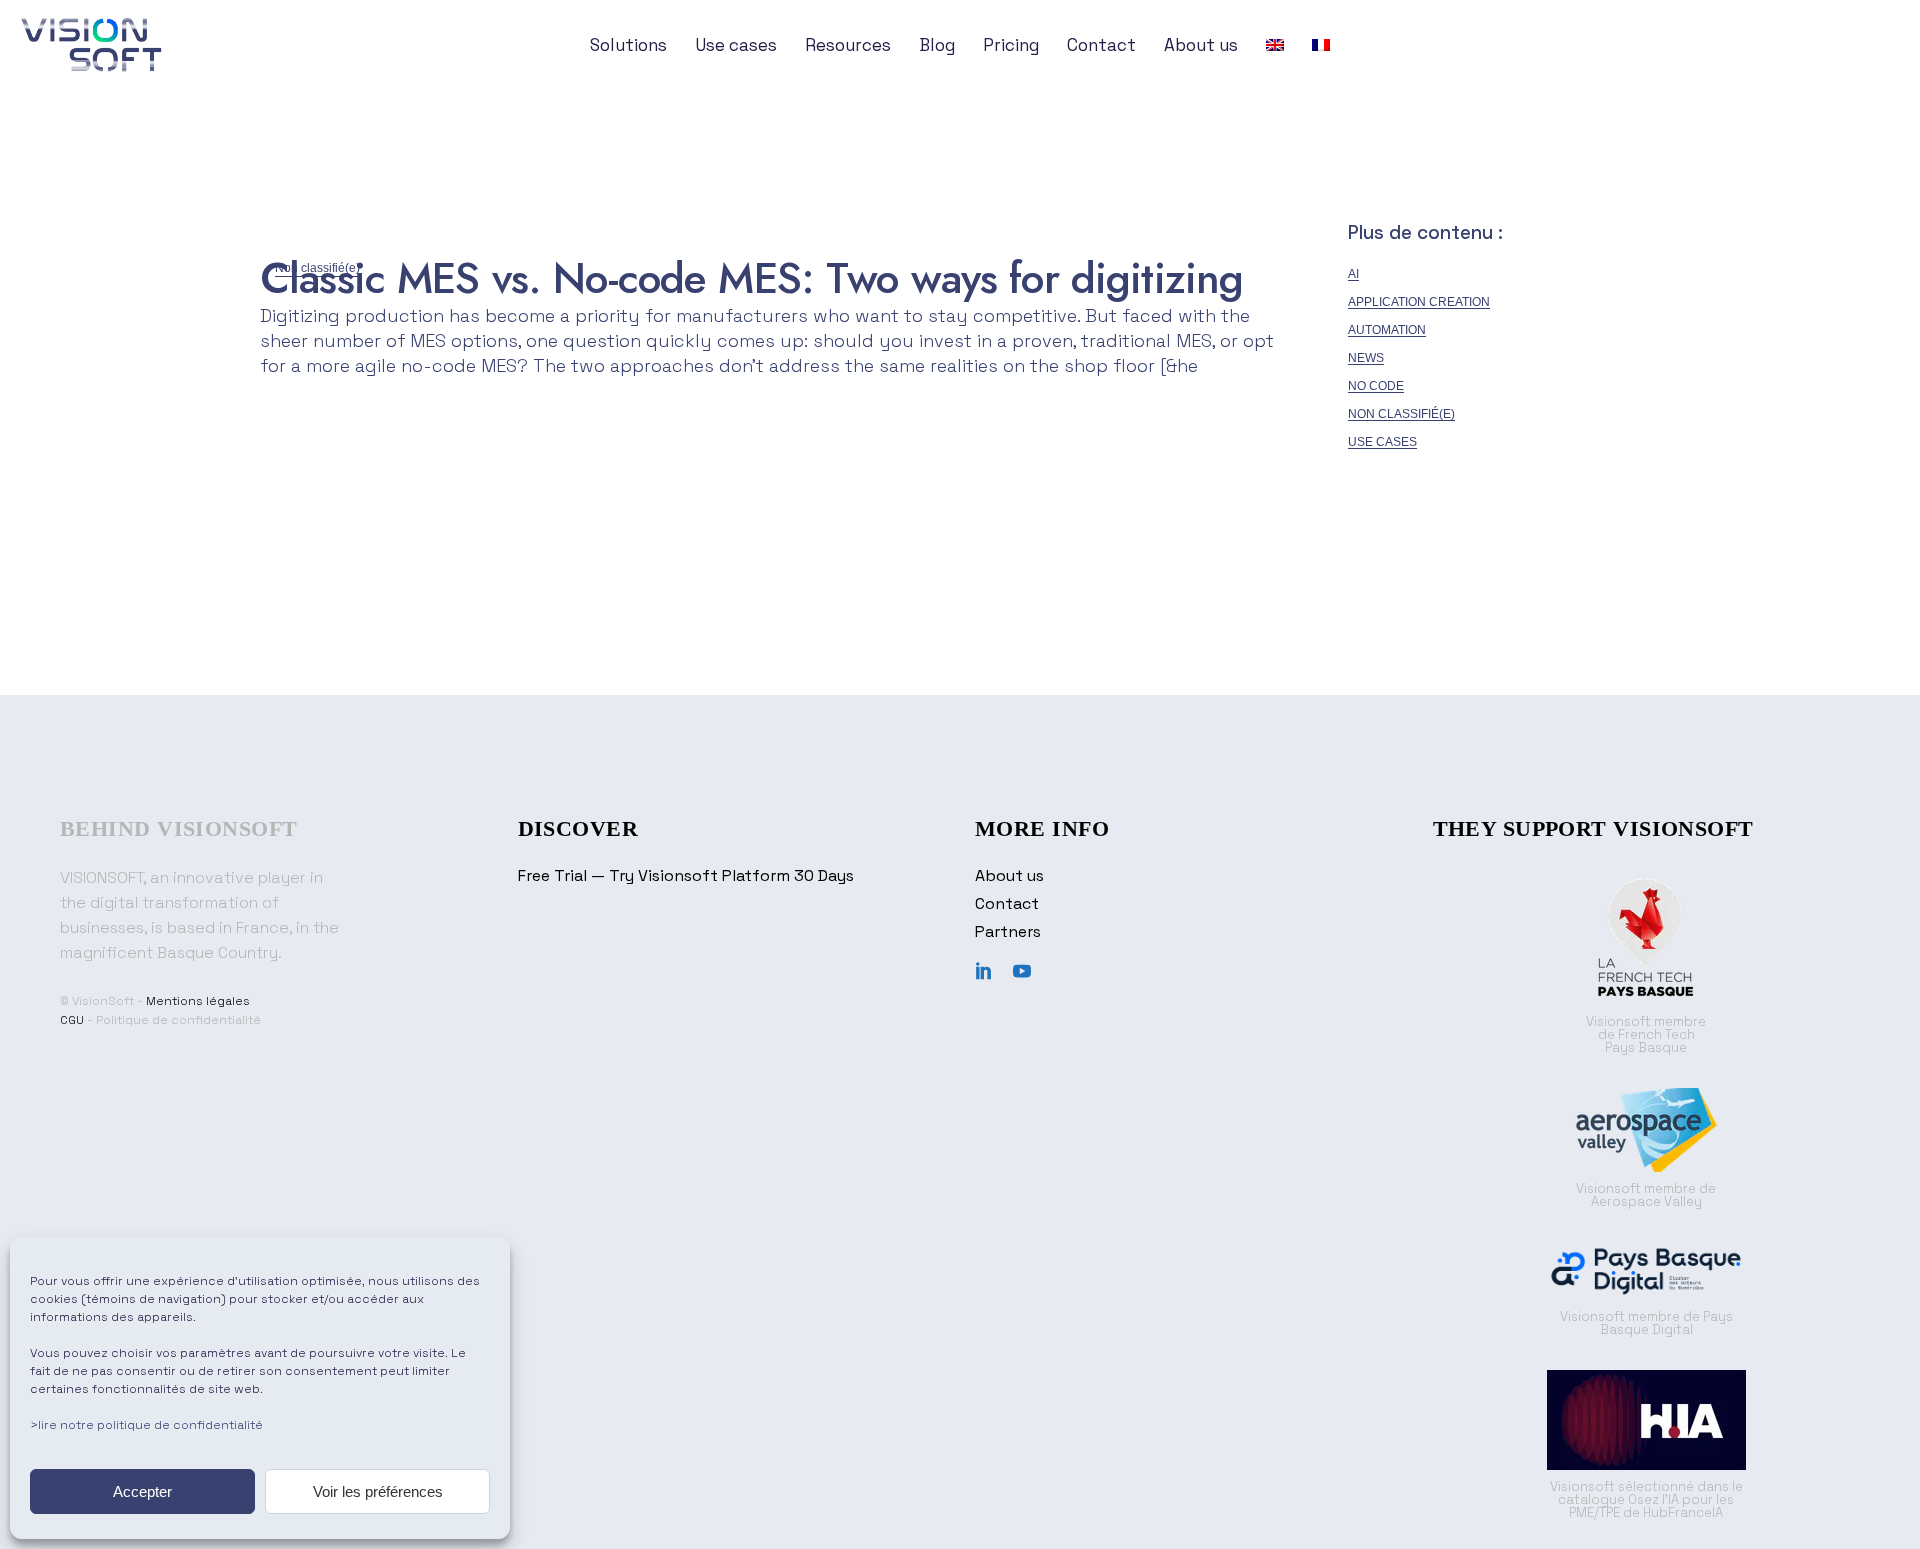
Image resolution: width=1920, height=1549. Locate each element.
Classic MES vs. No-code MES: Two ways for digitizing (751, 278)
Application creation (1419, 302)
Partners (1008, 931)
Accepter (142, 1491)
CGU (72, 1020)
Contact (1007, 903)
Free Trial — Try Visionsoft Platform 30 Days (686, 875)
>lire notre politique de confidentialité (146, 1425)
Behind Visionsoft (178, 828)
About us (1009, 875)
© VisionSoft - (103, 1001)
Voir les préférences (378, 1491)
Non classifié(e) (1401, 414)
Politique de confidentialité (178, 1020)
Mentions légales (198, 1001)
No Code (1376, 386)
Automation (1387, 330)
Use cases (1382, 442)
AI (1353, 274)
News (1366, 358)
